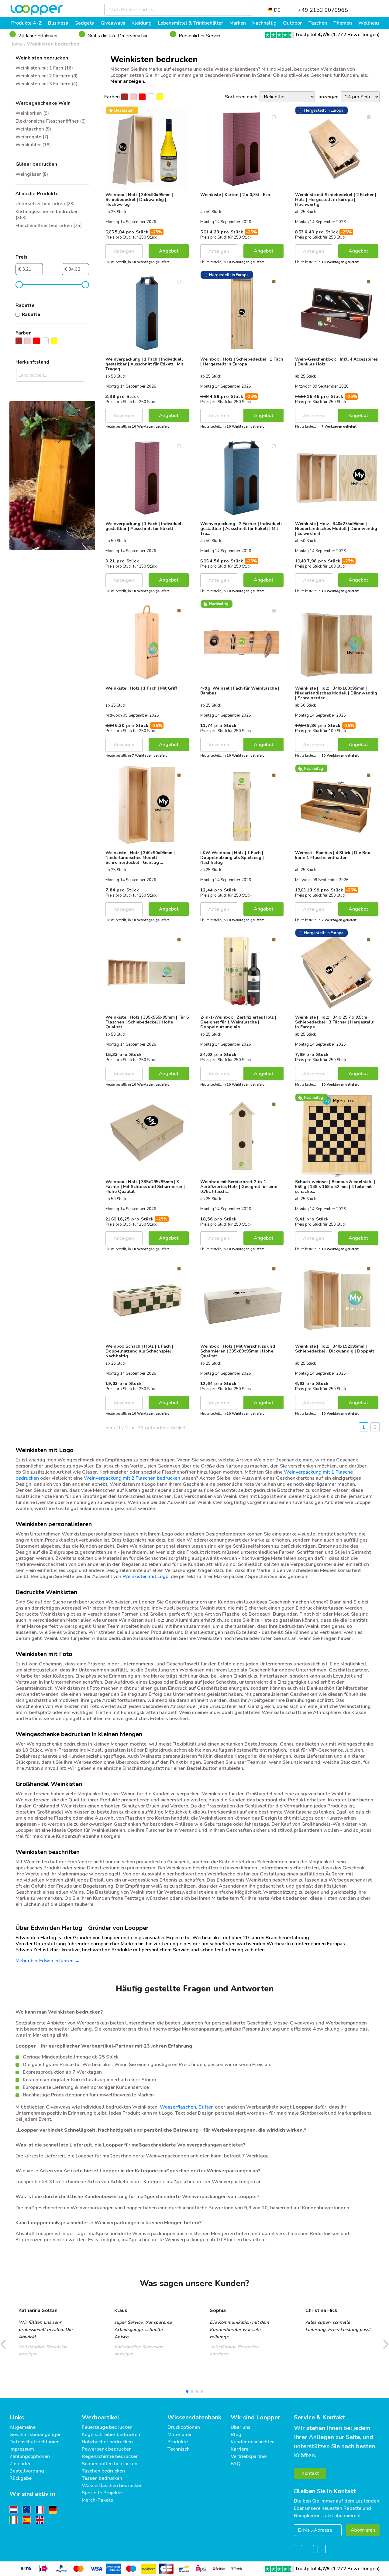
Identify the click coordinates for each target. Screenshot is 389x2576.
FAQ (236, 2464)
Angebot (169, 251)
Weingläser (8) (32, 174)
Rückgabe (21, 2478)
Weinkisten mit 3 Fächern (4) (46, 84)
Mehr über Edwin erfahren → (48, 1961)
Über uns (241, 2427)
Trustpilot (312, 35)
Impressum (22, 2449)
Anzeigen (124, 251)
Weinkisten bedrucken (53, 44)
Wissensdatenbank (194, 2417)
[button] (187, 2391)
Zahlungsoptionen (30, 2456)
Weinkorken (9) (32, 113)
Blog (236, 2435)
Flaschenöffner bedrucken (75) (49, 226)
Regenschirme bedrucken (110, 2456)
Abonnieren (363, 2530)
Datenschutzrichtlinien (34, 2442)
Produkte (178, 2442)
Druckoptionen (184, 2427)
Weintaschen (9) (33, 129)
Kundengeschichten (253, 2442)
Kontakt (310, 2473)
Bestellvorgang (27, 2471)
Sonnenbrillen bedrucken (110, 2464)
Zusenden (21, 2464)
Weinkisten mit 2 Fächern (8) (46, 76)
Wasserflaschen (178, 2107)
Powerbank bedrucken (107, 2449)
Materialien (180, 2435)
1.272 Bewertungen (355, 35)
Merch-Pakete (97, 2500)
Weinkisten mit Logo (145, 1576)
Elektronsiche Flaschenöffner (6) (51, 121)
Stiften (206, 2107)
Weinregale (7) (32, 137)
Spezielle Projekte (102, 2493)
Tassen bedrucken (102, 2478)
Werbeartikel (101, 2417)
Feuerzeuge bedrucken (107, 2427)
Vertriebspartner (249, 2456)
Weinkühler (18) (33, 145)
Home (16, 44)
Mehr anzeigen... (129, 81)
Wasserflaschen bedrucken (112, 2486)
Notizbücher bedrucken (107, 2442)
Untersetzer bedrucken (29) (45, 204)
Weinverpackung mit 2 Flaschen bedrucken (132, 1478)
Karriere (240, 2449)
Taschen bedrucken (103, 2471)
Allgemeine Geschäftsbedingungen (36, 2431)
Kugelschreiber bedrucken (111, 2435)
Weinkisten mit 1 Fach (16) (44, 68)
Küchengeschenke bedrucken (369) (47, 215)
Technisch (179, 2449)
